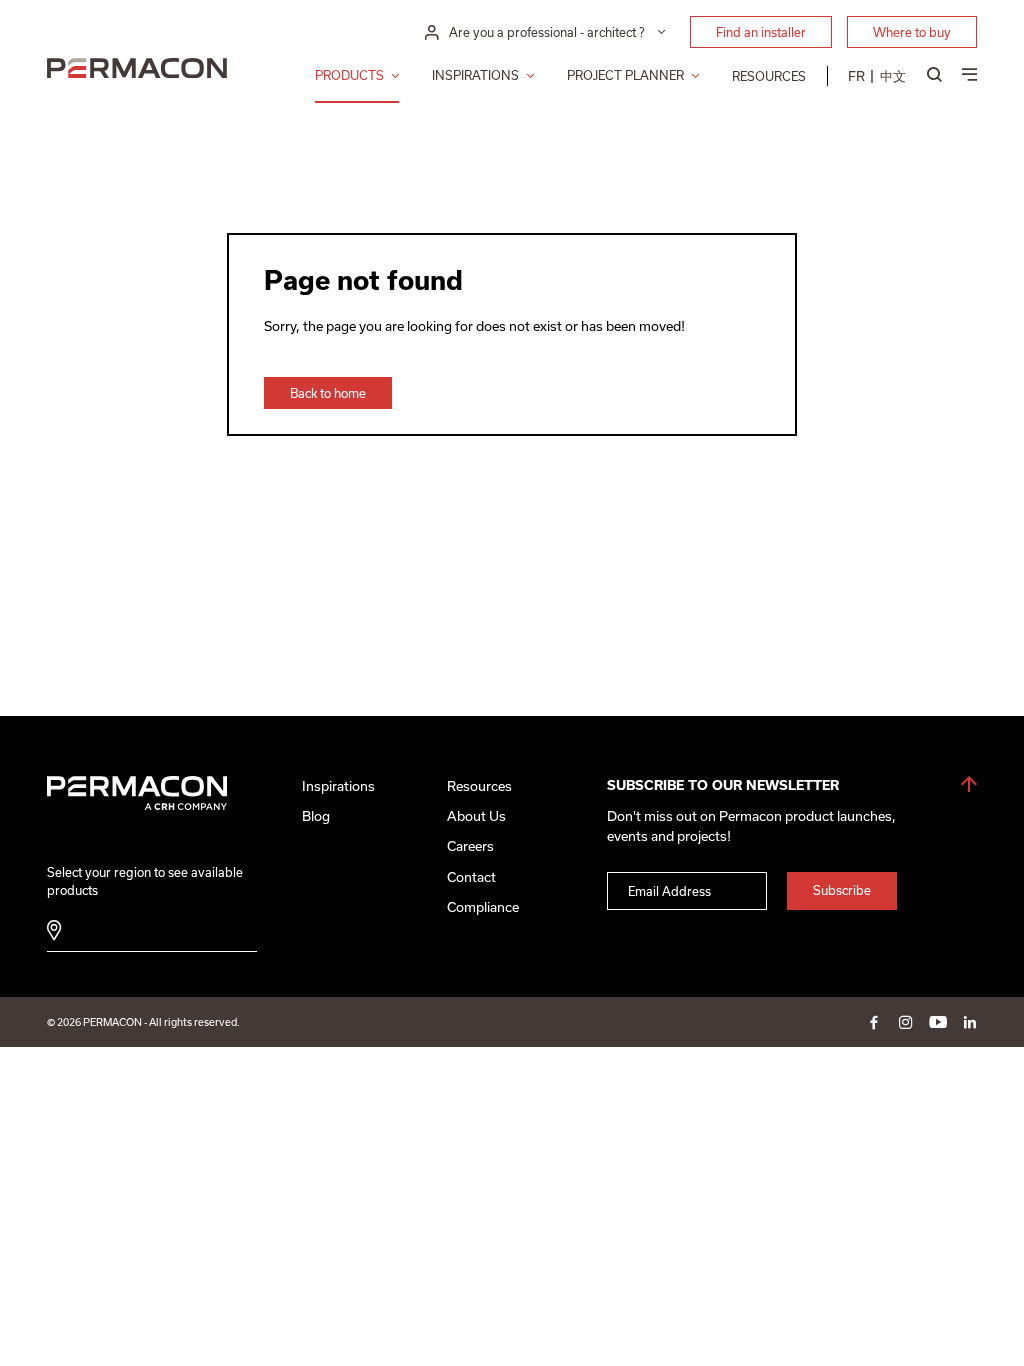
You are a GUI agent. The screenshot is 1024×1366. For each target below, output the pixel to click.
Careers (470, 846)
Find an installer (761, 32)
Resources (769, 76)
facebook (874, 1022)
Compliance (483, 907)
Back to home (328, 393)
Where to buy (912, 32)
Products (349, 75)
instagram (906, 1022)
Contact (471, 877)
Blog (316, 816)
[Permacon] (137, 70)
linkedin (970, 1022)
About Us (476, 816)
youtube (938, 1022)
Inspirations (475, 75)
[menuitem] (856, 76)
